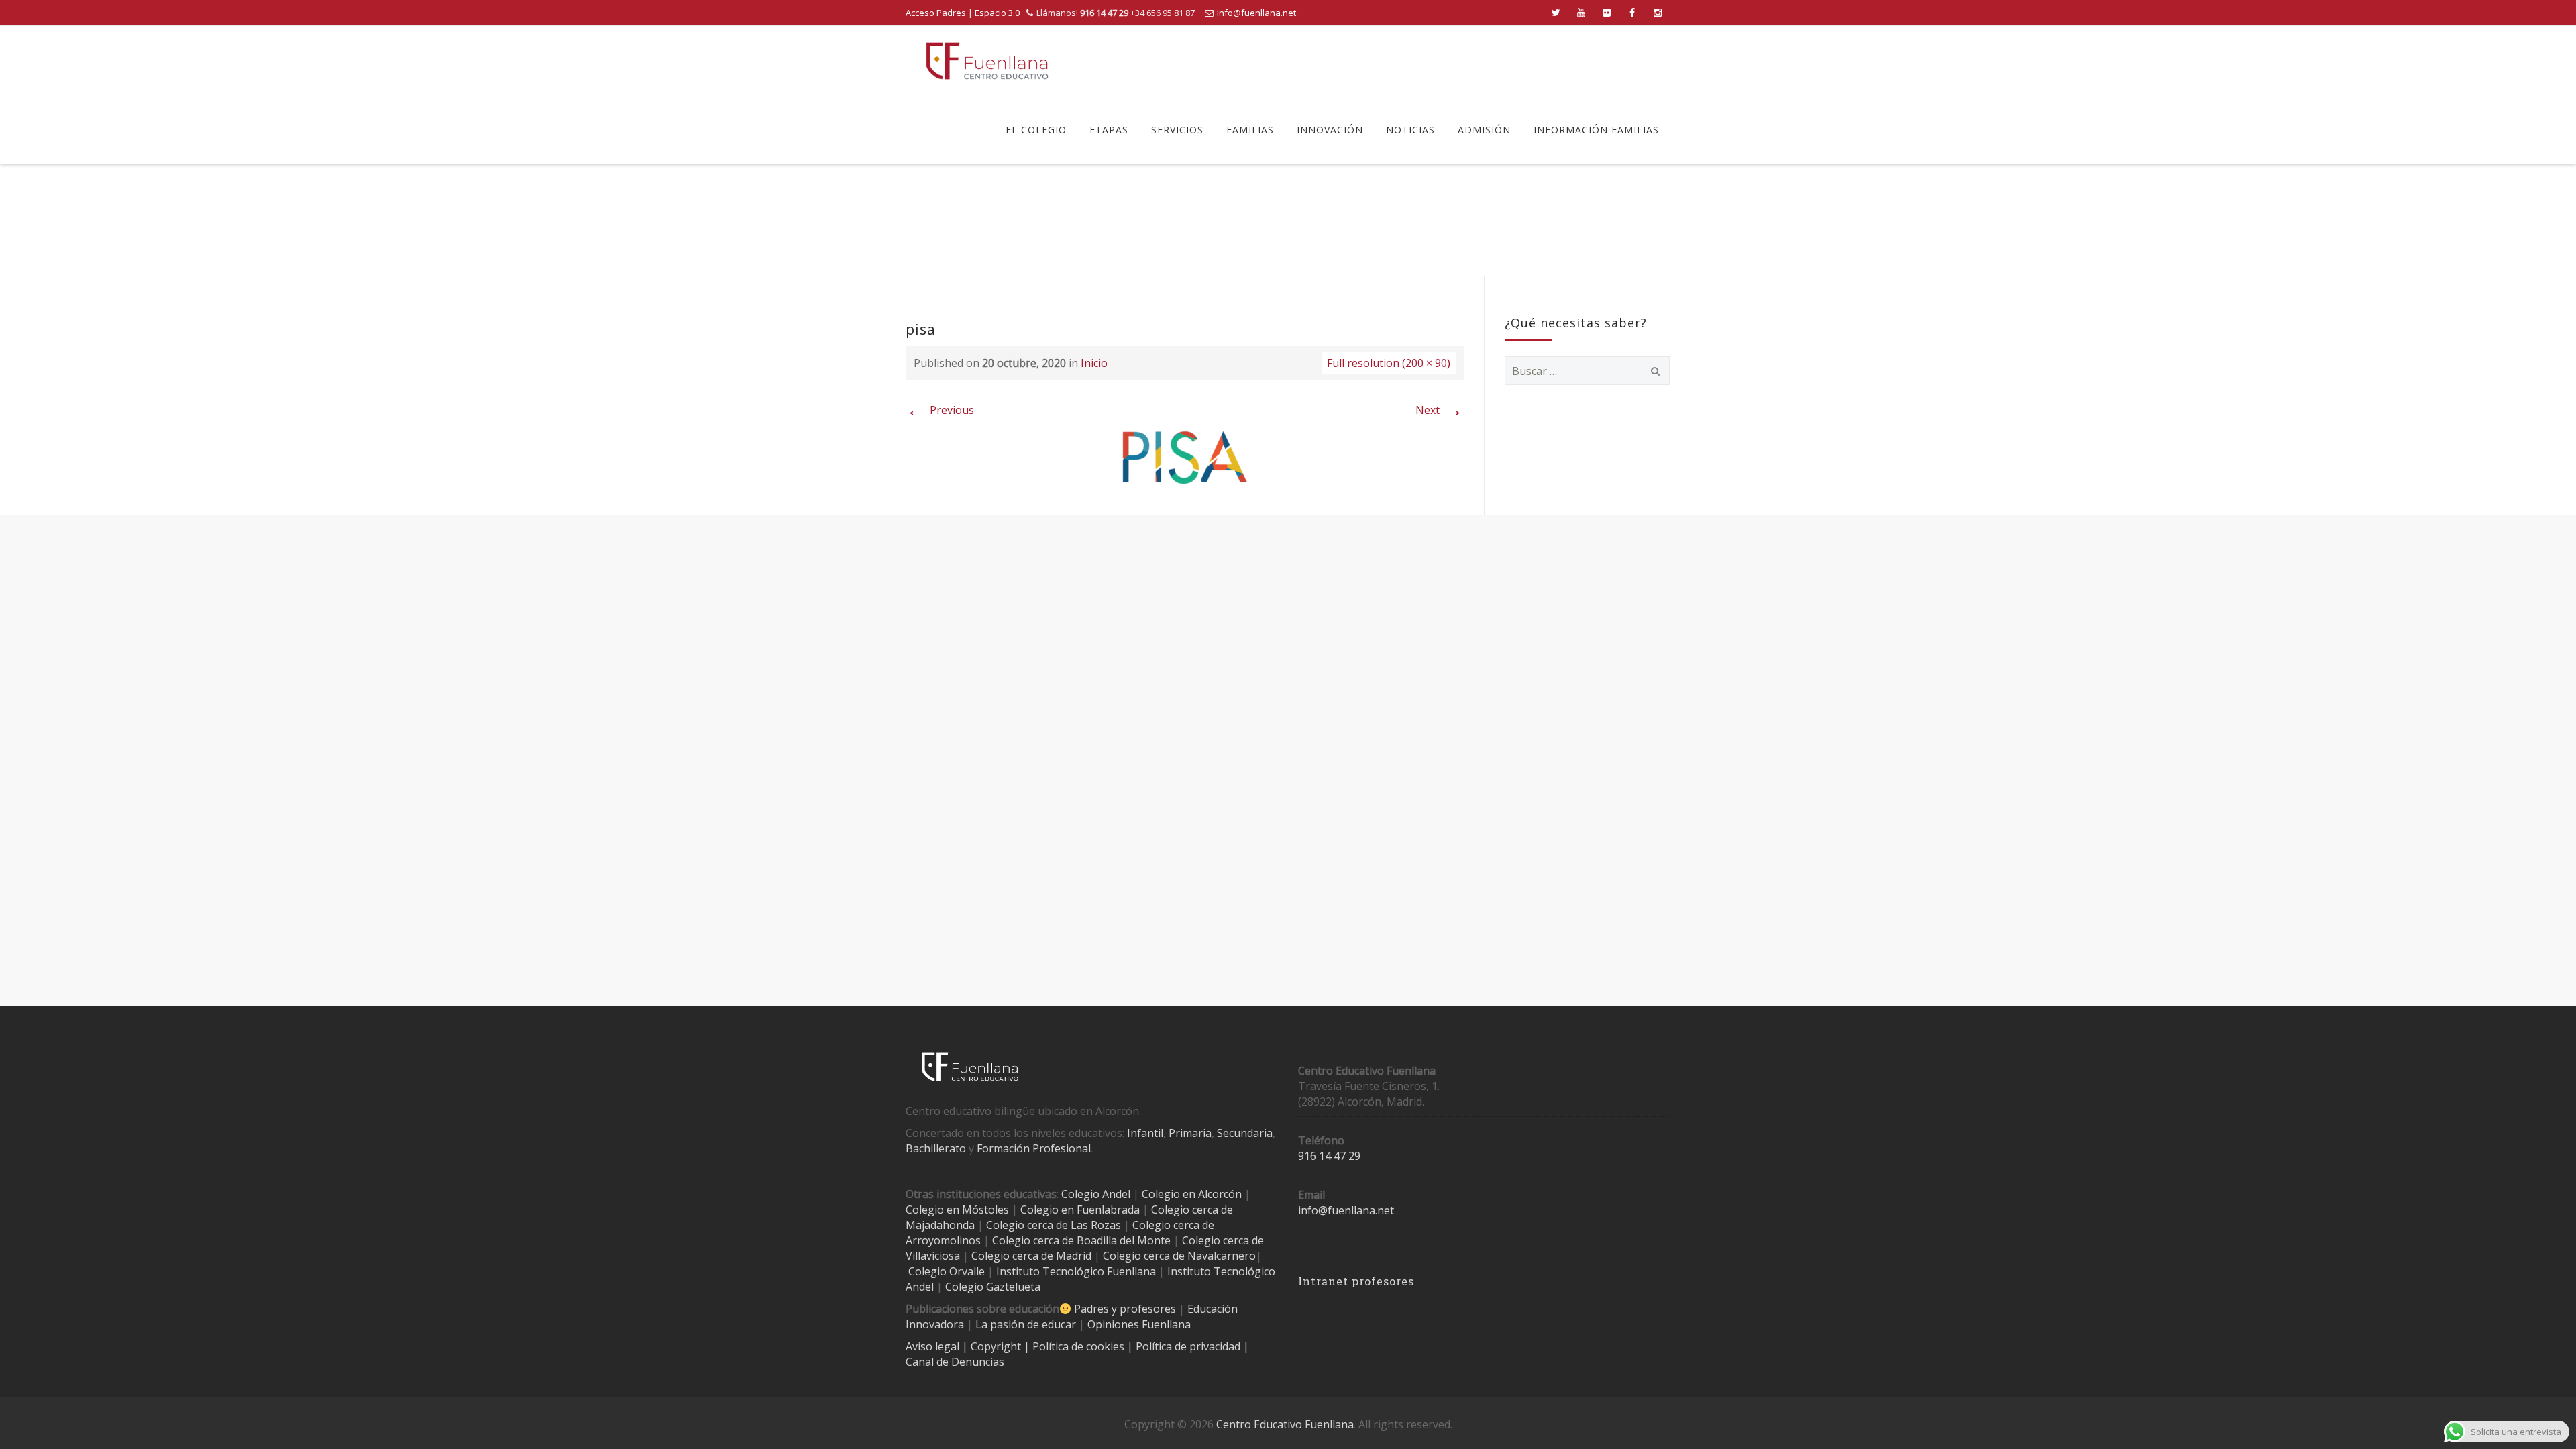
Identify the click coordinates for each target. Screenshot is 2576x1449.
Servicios (1177, 130)
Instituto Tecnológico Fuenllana (1076, 1271)
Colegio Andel (1096, 1194)
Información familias (1596, 130)
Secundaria (1245, 1133)
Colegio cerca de (1173, 1225)
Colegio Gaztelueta (993, 1287)
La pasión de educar (1026, 1324)
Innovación (1330, 130)
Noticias (1410, 130)
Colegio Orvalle (947, 1271)
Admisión (1484, 130)
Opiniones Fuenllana (1139, 1324)
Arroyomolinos (943, 1240)
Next (1440, 410)
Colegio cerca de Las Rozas (1054, 1225)
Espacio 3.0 (997, 13)
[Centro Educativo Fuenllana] (987, 61)
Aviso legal (934, 1346)
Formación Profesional (1034, 1148)
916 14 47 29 (1329, 1156)
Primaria (1190, 1133)
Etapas (1109, 130)
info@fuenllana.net (1256, 13)
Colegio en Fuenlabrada (1080, 1210)
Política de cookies (1080, 1346)
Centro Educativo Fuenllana (1285, 1424)
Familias (1250, 130)
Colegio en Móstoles (957, 1210)
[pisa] (1185, 456)
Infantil (1145, 1133)
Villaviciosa (933, 1256)
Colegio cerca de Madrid (1031, 1256)
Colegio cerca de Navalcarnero (1179, 1256)
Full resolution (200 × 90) (1389, 363)
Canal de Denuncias (955, 1362)
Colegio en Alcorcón (1192, 1194)
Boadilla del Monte (1124, 1240)
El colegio (1036, 130)
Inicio (1094, 363)
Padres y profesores (1125, 1309)
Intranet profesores (1356, 1281)
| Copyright (993, 1346)
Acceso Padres (936, 13)
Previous (940, 410)
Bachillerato (936, 1148)
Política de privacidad (1189, 1346)
